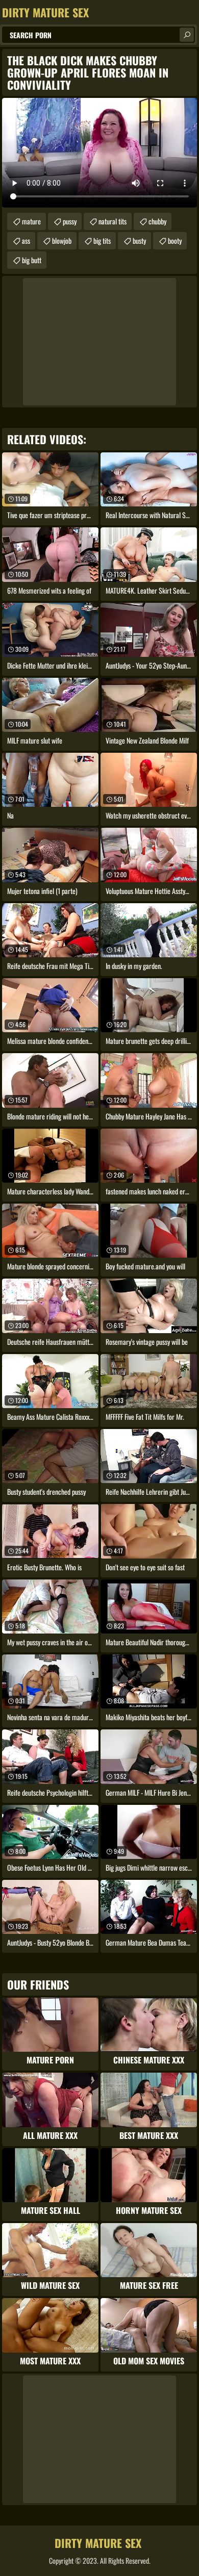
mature (31, 221)
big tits (102, 240)
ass (26, 240)
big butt (32, 260)
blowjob (62, 240)
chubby (157, 221)
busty (139, 240)
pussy (70, 221)
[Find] (187, 35)
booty (175, 240)
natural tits (113, 221)
